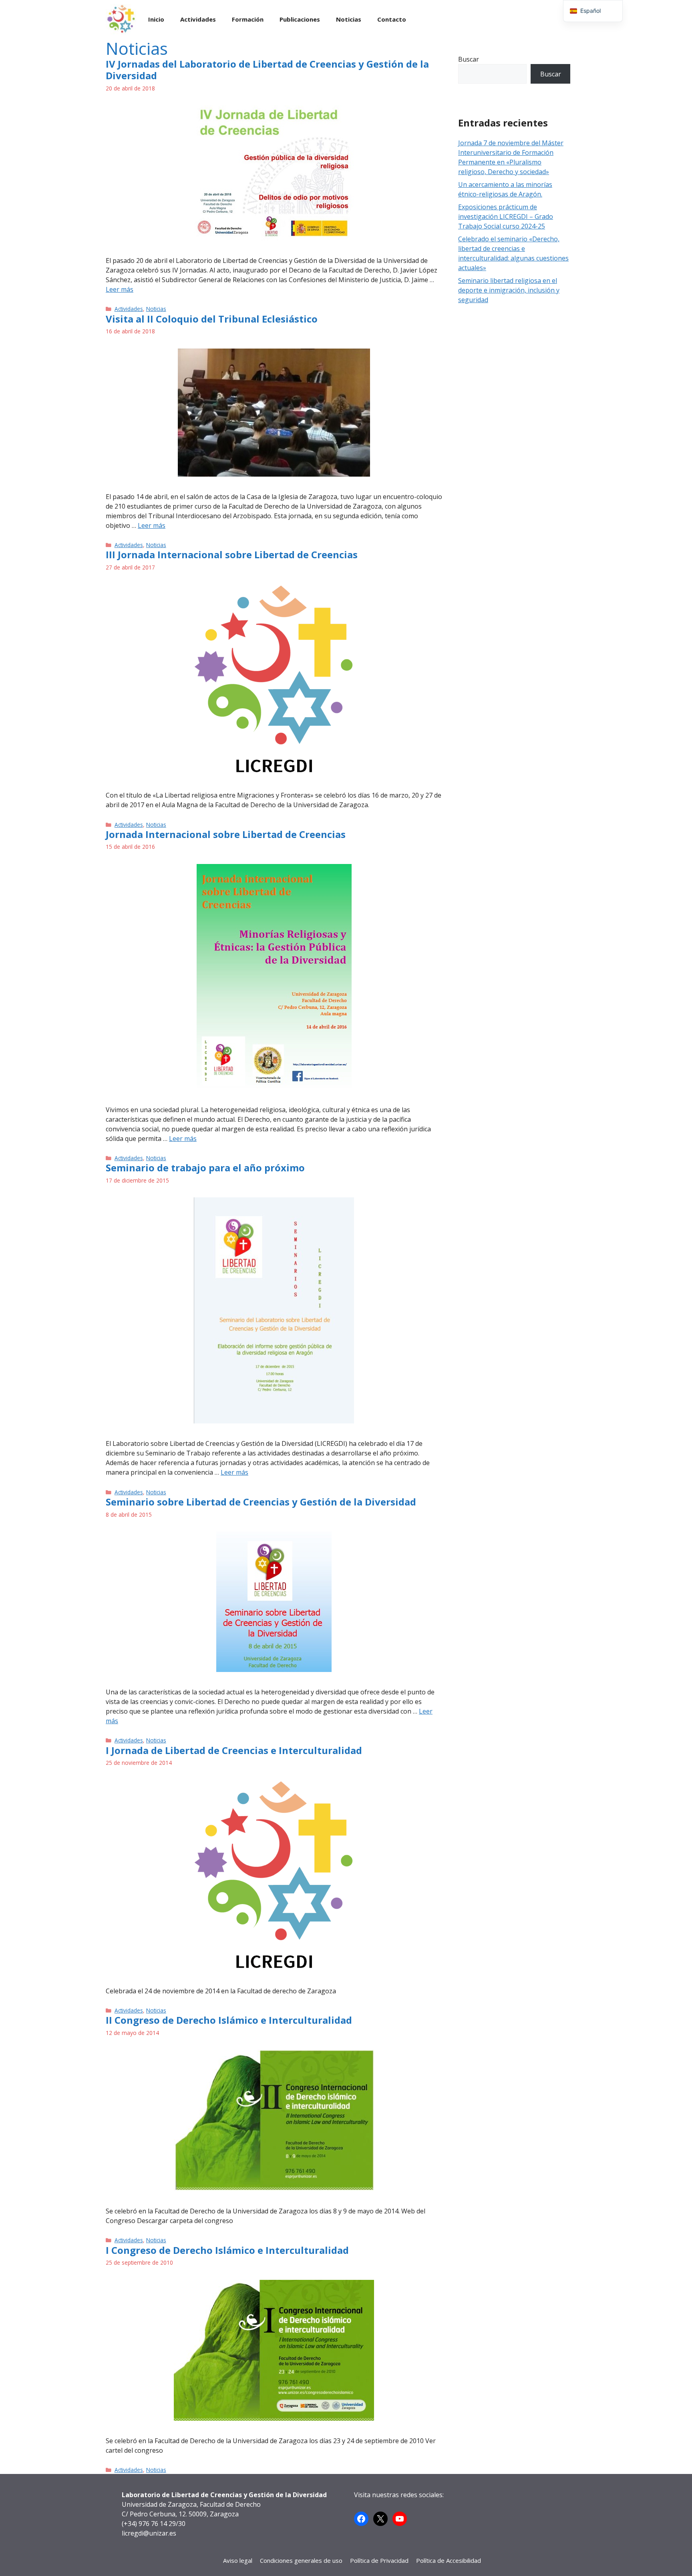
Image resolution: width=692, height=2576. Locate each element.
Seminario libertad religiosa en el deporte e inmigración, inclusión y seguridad (509, 290)
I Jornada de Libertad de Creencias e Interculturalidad (234, 1750)
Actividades (198, 19)
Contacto (392, 19)
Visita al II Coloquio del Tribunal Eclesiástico (212, 319)
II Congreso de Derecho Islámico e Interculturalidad (229, 2020)
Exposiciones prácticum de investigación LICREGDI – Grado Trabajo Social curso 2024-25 (506, 217)
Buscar (469, 59)
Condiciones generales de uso (301, 2560)
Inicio (156, 19)
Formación (248, 19)
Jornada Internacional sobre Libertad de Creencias (226, 834)
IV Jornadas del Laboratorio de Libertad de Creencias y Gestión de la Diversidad (267, 70)
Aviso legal (238, 2560)
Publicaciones (300, 19)
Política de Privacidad (379, 2560)
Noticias (349, 19)
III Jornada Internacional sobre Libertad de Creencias (232, 554)
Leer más (120, 289)
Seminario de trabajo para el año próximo (205, 1168)
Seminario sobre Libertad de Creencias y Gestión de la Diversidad (261, 1502)
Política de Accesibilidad (449, 2560)
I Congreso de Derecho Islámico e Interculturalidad (227, 2250)
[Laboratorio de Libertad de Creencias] (121, 19)
